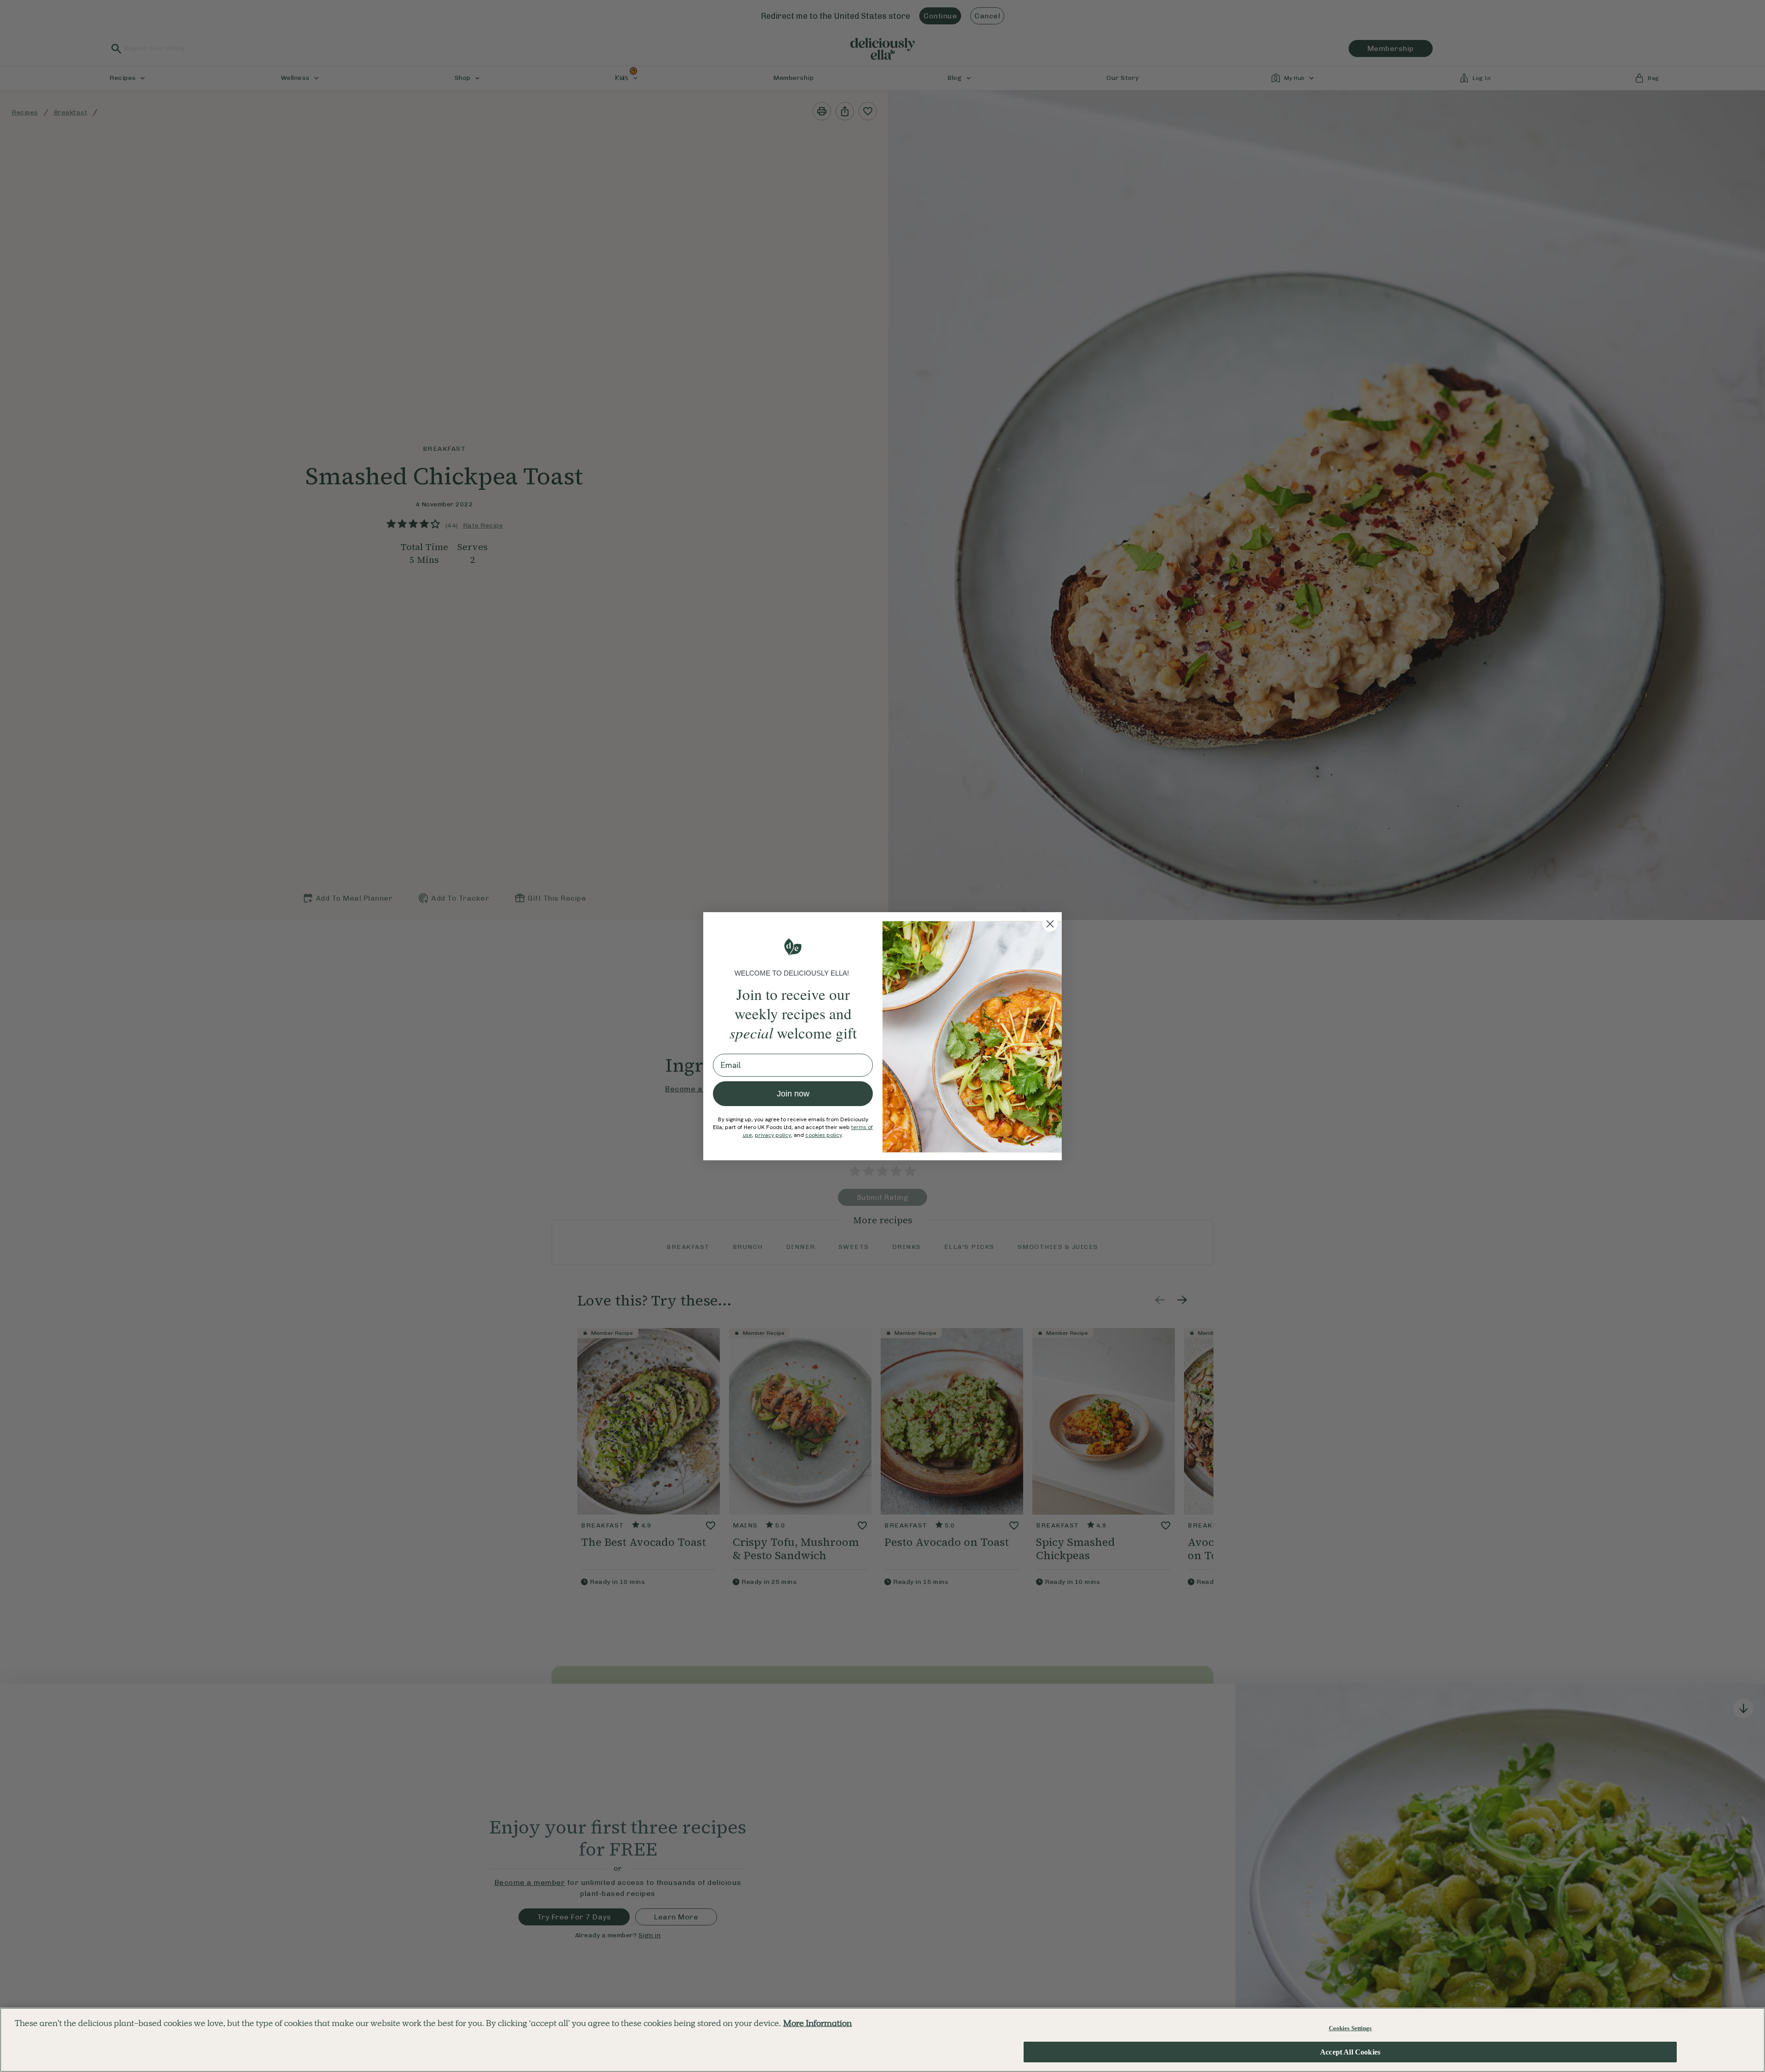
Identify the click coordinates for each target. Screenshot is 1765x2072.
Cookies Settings (1350, 2028)
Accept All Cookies (1350, 2052)
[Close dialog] (1050, 924)
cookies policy (824, 1135)
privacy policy (773, 1135)
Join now (793, 1094)
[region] (882, 2040)
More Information (817, 2023)
